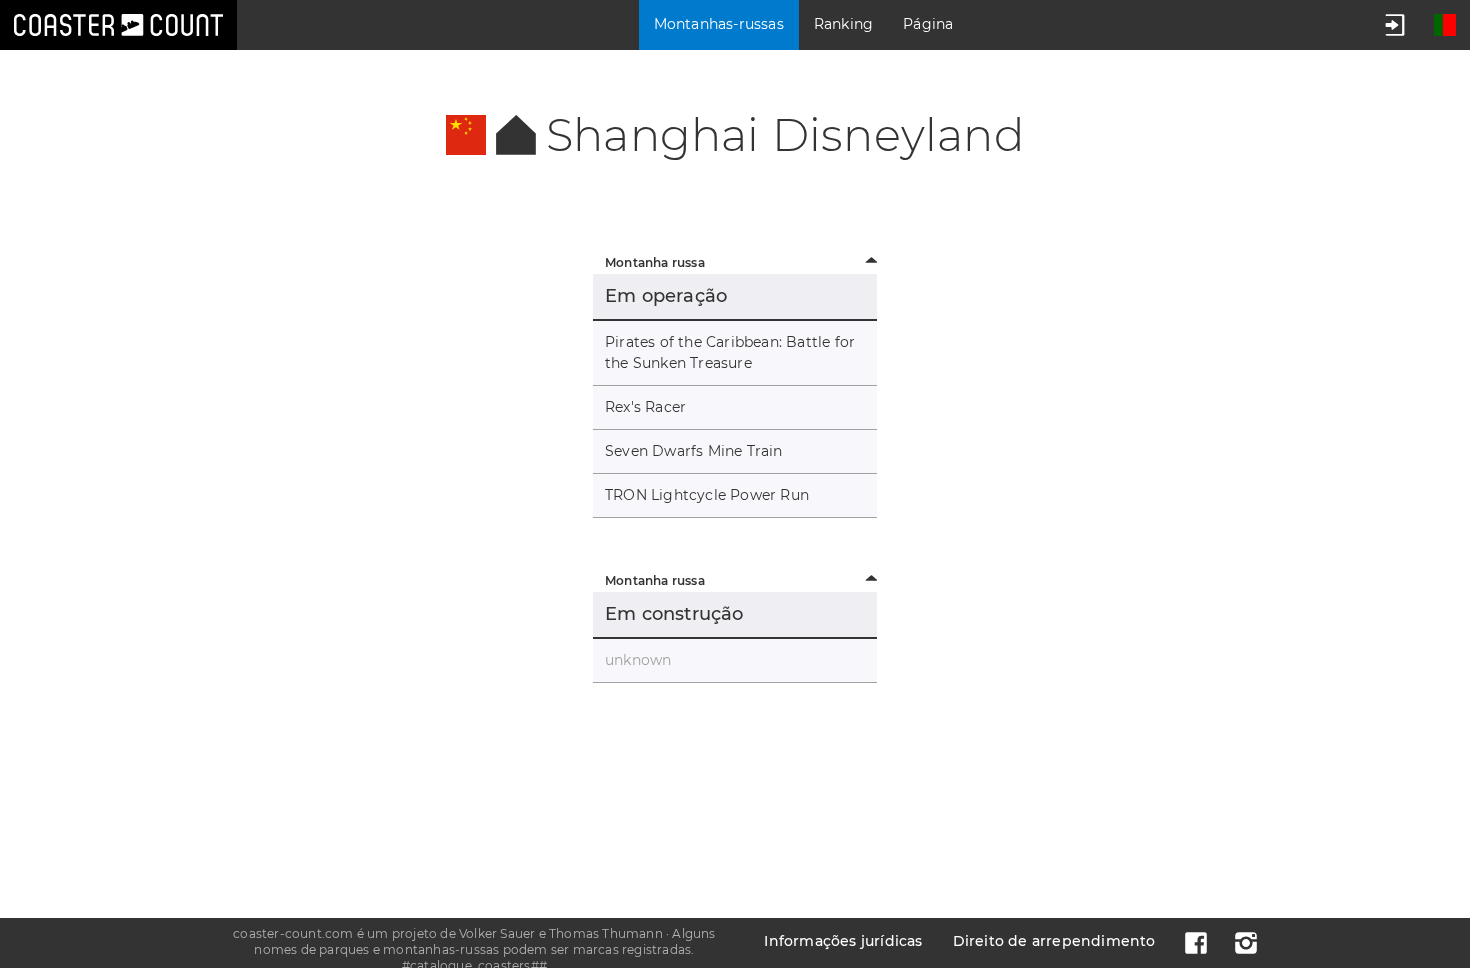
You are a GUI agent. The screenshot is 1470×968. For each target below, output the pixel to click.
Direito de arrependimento (1054, 941)
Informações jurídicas (843, 941)
